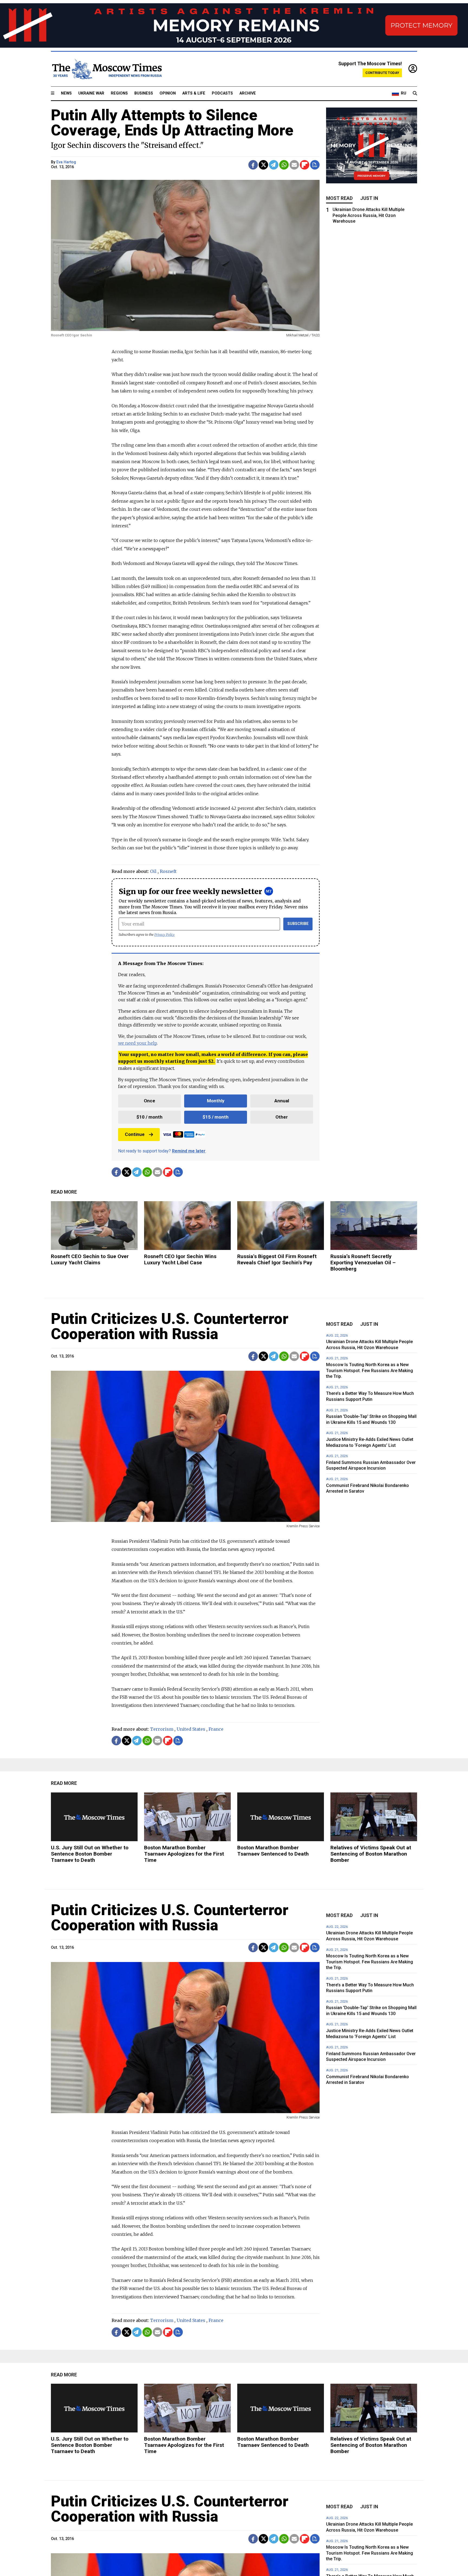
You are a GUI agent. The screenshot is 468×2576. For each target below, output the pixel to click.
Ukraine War (91, 93)
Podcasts (222, 93)
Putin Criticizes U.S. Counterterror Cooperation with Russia (170, 1326)
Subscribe (298, 924)
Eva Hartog (66, 162)
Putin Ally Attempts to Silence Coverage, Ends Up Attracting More (172, 123)
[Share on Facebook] (253, 165)
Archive (248, 93)
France (216, 1729)
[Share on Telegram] (274, 165)
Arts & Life (194, 93)
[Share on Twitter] (263, 165)
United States (191, 1729)
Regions (119, 93)
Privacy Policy (165, 935)
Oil (153, 871)
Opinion (168, 93)
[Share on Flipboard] (305, 165)
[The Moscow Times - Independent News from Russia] (106, 69)
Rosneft (168, 871)
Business (144, 93)
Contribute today (382, 73)
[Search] (415, 93)
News (66, 93)
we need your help (137, 1043)
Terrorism (162, 1729)
